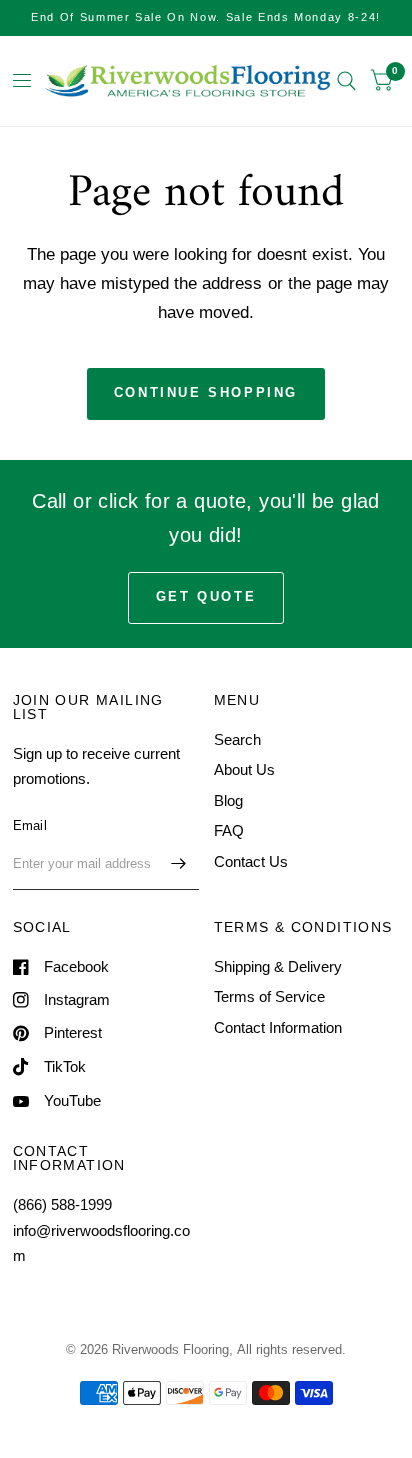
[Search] (346, 81)
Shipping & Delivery (278, 966)
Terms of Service (269, 996)
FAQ (229, 830)
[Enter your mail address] (179, 864)
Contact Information (278, 1027)
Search (237, 739)
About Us (244, 769)
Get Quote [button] (206, 596)
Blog (228, 800)
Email (30, 825)
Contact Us (251, 861)
